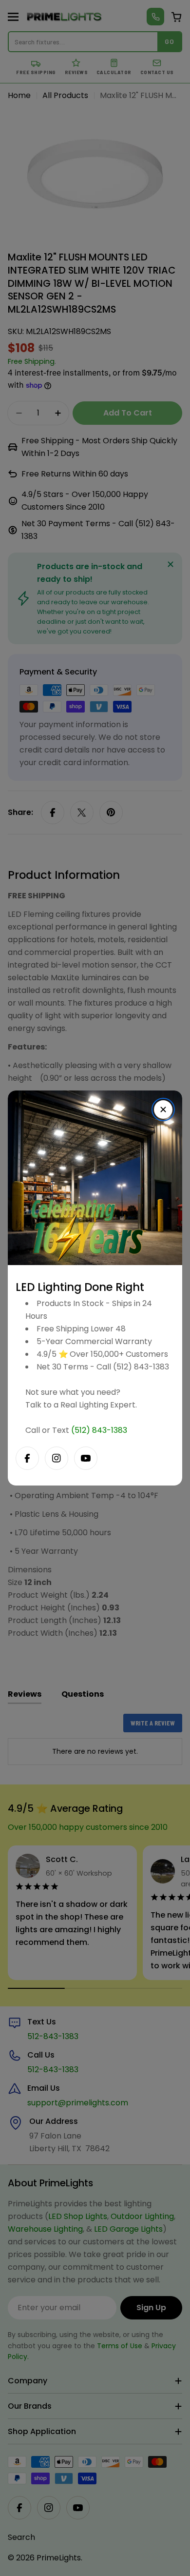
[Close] (163, 1110)
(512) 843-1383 (99, 1430)
